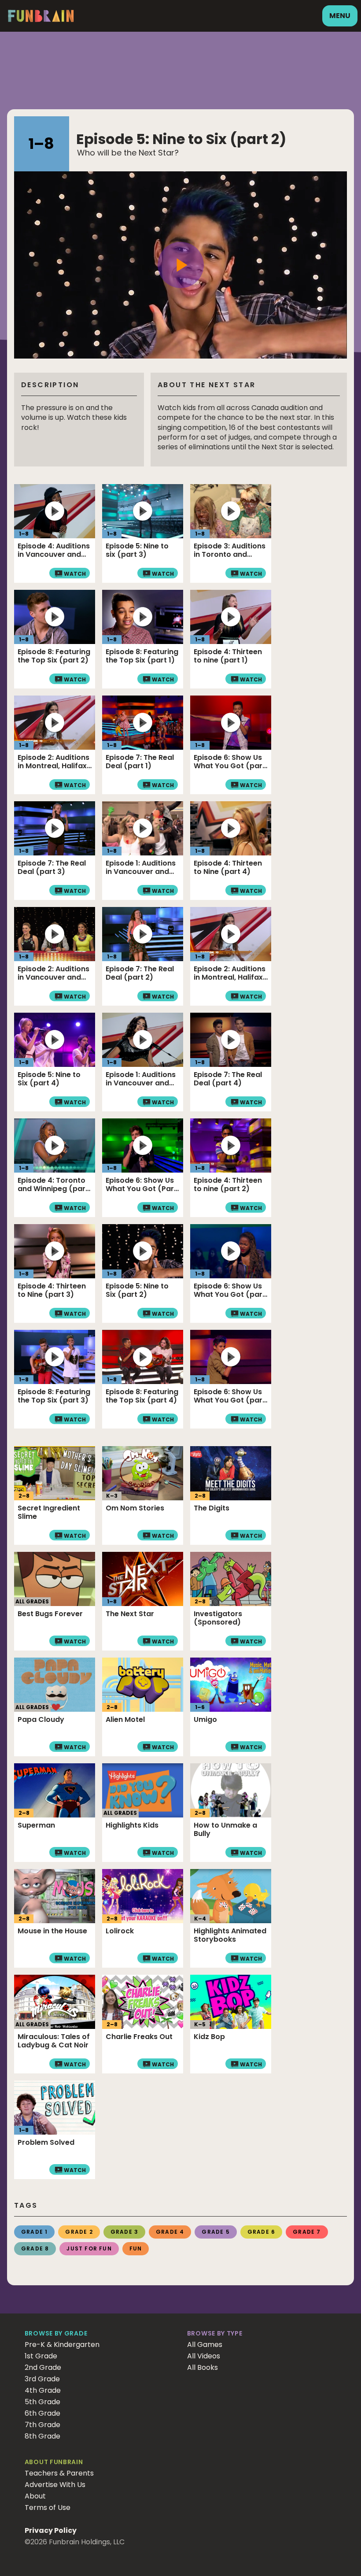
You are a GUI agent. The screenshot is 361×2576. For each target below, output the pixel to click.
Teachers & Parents (59, 2473)
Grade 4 (170, 2232)
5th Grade (42, 2402)
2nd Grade (43, 2367)
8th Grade (42, 2436)
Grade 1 (34, 2232)
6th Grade (42, 2413)
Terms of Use (48, 2508)
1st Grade (41, 2356)
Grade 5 (215, 2232)
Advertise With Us (55, 2485)
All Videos (204, 2356)
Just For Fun (89, 2248)
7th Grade (42, 2425)
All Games (205, 2345)
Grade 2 (79, 2232)
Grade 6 (261, 2232)
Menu (340, 16)
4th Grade (43, 2390)
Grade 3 (124, 2232)
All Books (203, 2367)
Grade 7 (307, 2232)
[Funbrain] (41, 20)
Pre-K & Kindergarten (62, 2345)
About (35, 2496)
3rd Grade (42, 2379)
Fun (136, 2248)
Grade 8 (35, 2248)
